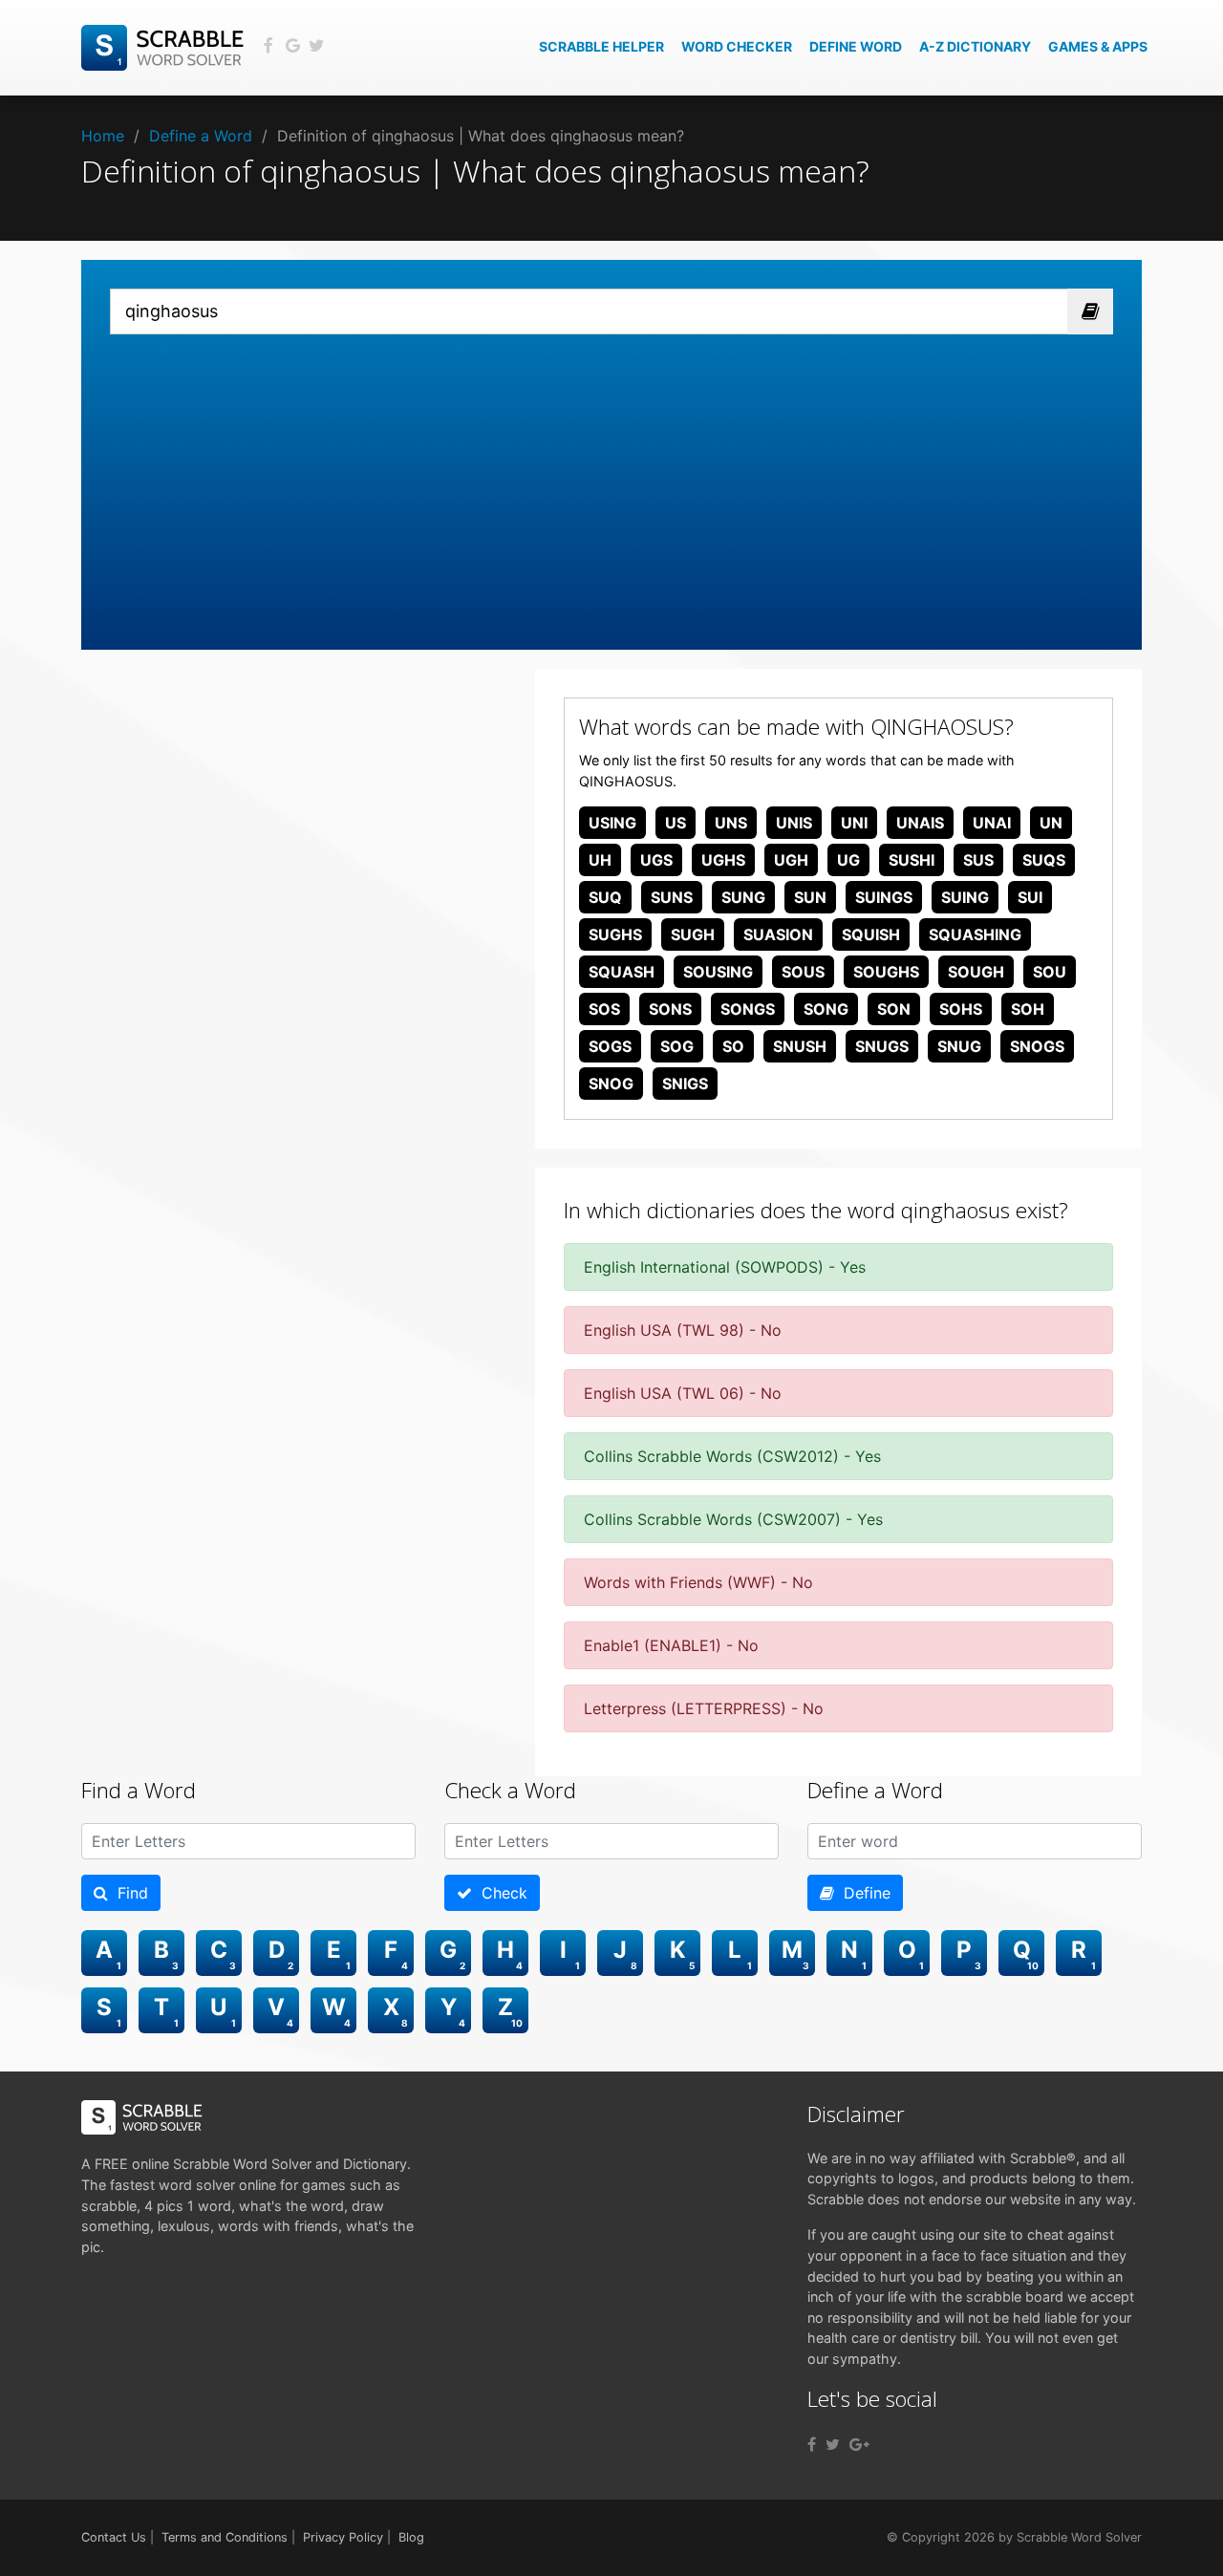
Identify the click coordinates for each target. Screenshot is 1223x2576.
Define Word (856, 46)
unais (920, 823)
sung (743, 897)
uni (854, 823)
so (733, 1046)
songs (748, 1009)
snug (959, 1046)
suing (965, 897)
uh (600, 860)
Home (103, 136)
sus (978, 860)
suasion (778, 934)
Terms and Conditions (225, 2537)
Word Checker (737, 46)
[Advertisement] (611, 478)
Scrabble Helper (601, 46)
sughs (615, 934)
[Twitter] (833, 2444)
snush (800, 1046)
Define (862, 1893)
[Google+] (859, 2444)
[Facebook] (812, 2444)
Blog (411, 2537)
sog (677, 1046)
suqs (1044, 860)
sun (810, 897)
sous (803, 972)
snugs (882, 1046)
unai (992, 823)
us (676, 823)
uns (731, 823)
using (612, 823)
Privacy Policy (343, 2537)
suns (672, 897)
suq (605, 897)
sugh (693, 934)
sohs (961, 1009)
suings (884, 897)
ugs (656, 860)
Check (500, 1893)
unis (794, 823)
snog (611, 1084)
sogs (610, 1046)
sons (670, 1009)
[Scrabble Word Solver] (165, 46)
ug (848, 860)
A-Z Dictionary (975, 46)
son (894, 1009)
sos (604, 1009)
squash (622, 972)
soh (1028, 1009)
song (826, 1009)
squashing (975, 934)
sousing (718, 972)
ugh (791, 860)
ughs (723, 860)
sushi (912, 860)
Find (128, 1893)
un (1051, 823)
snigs (685, 1084)
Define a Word (201, 136)
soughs (886, 972)
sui (1030, 897)
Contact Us (114, 2537)
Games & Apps (1098, 46)
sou (1050, 972)
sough (976, 972)
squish (871, 934)
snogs (1037, 1046)
